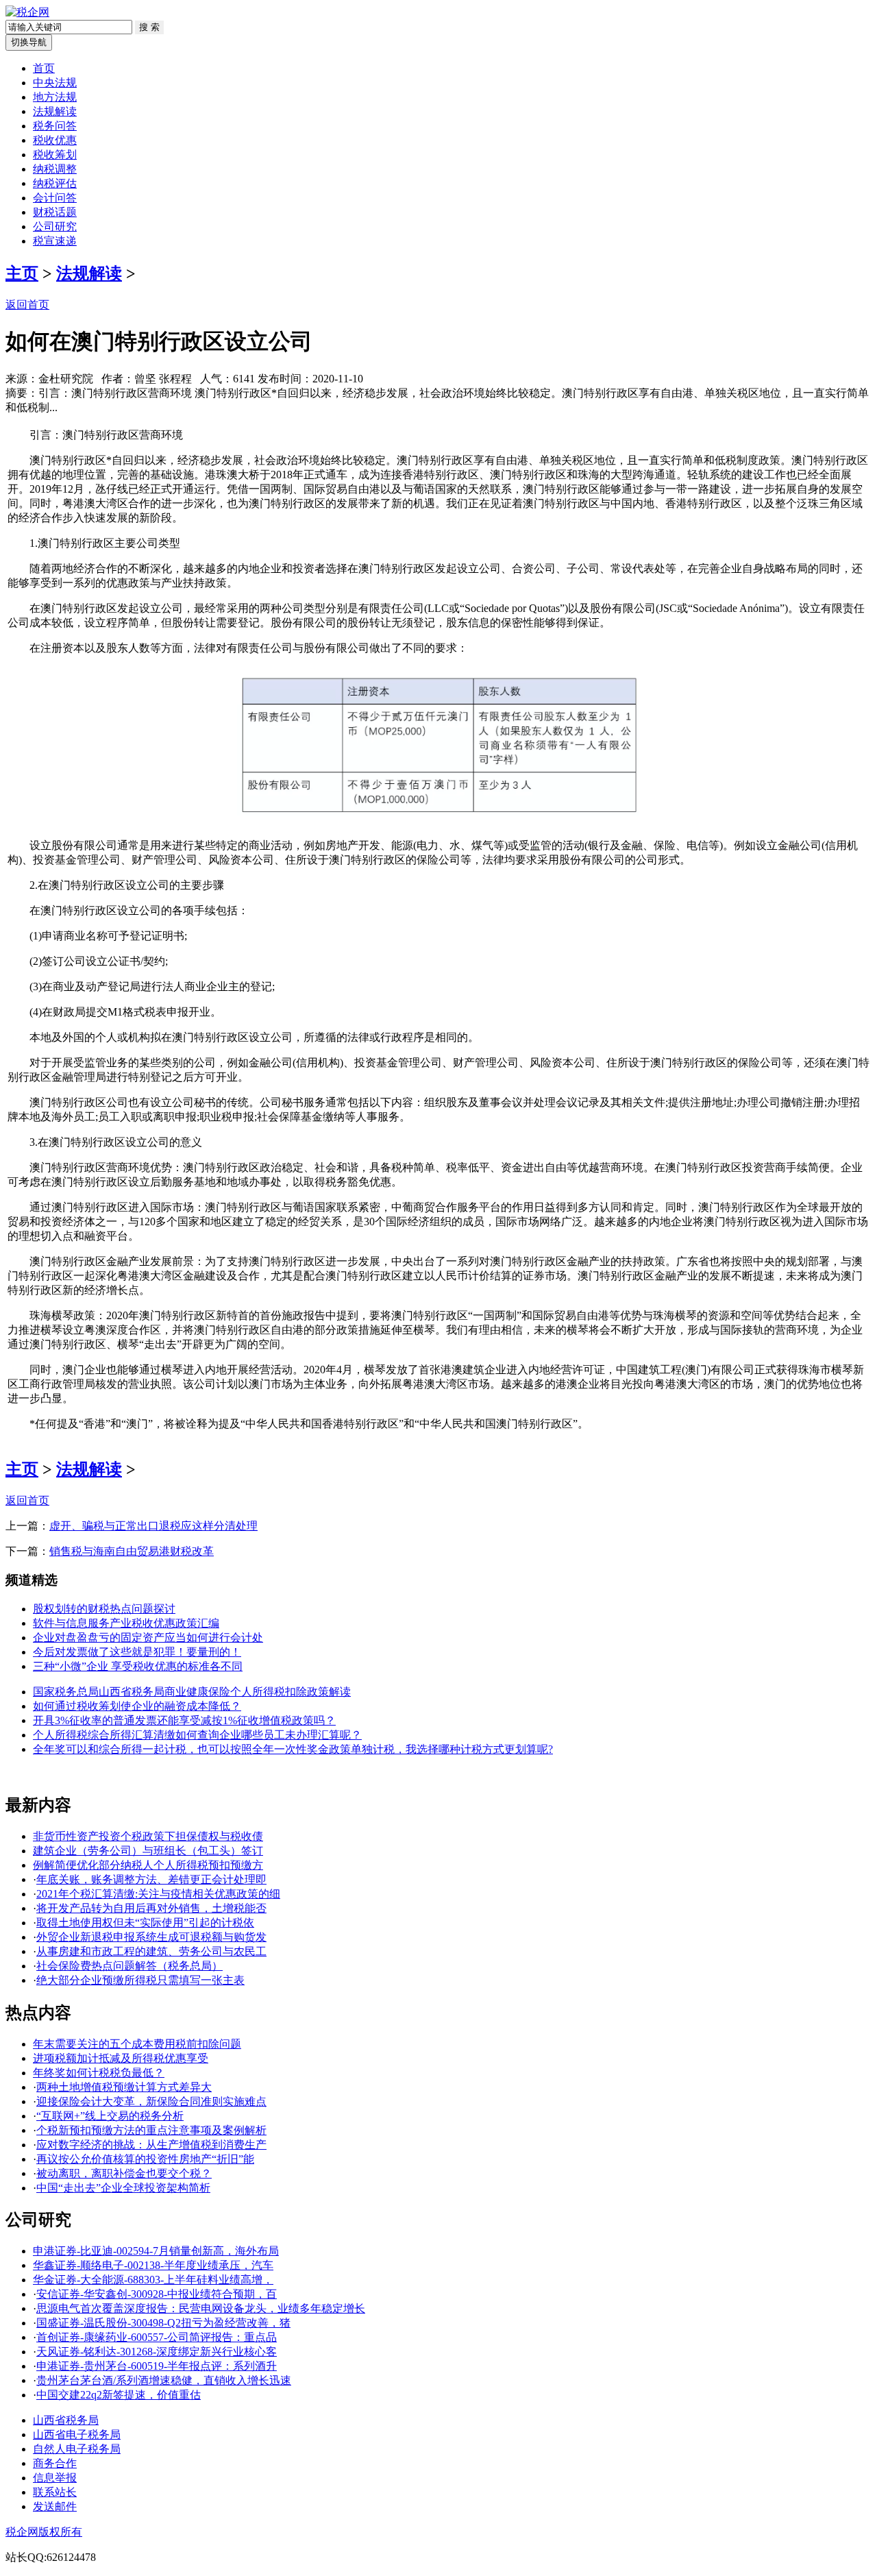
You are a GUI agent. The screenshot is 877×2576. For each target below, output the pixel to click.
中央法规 (55, 83)
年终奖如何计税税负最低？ (99, 2073)
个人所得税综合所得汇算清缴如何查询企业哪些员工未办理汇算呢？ (197, 1735)
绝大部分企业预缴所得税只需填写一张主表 (140, 1980)
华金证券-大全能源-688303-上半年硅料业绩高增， (153, 2280)
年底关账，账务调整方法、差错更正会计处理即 (151, 1879)
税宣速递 (55, 241)
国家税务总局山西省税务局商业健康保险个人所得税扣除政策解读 (192, 1692)
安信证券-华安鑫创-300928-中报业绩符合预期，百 (157, 2294)
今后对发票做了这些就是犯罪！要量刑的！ (137, 1652)
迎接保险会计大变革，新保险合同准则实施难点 (151, 2101)
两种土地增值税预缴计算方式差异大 (124, 2087)
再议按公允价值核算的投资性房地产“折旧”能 (145, 2159)
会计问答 (55, 198)
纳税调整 (55, 169)
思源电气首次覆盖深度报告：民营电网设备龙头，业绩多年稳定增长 (201, 2308)
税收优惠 (55, 140)
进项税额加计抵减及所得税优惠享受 (121, 2058)
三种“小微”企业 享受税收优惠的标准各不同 (138, 1666)
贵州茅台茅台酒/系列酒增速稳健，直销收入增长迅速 (164, 2380)
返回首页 (27, 305)
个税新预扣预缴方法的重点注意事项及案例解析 (151, 2130)
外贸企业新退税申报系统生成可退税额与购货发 (151, 1937)
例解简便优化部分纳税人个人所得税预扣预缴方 (148, 1865)
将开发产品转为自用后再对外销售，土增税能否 (151, 1908)
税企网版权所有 (44, 2532)
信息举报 (55, 2478)
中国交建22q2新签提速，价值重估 (119, 2395)
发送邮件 (55, 2506)
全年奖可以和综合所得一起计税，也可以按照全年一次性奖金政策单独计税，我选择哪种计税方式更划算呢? (293, 1749)
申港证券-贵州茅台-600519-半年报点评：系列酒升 (157, 2366)
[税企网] (27, 12)
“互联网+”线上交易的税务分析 (110, 2116)
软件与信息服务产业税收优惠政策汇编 (126, 1623)
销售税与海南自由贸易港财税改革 (132, 1551)
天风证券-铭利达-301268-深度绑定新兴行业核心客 (157, 2352)
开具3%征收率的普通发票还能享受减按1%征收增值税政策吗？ (184, 1720)
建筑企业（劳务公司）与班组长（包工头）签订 (148, 1851)
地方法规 (55, 97)
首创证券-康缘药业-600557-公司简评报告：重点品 (157, 2337)
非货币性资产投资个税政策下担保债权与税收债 (148, 1836)
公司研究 (55, 226)
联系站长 (55, 2492)
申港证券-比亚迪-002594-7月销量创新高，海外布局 (156, 2251)
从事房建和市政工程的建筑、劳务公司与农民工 (151, 1951)
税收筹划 (55, 155)
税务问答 (55, 126)
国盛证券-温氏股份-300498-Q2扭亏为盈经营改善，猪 (163, 2323)
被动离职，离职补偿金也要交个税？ (124, 2173)
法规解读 (55, 111)
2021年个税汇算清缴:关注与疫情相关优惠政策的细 (158, 1894)
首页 (44, 68)
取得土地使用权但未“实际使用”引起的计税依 (145, 1923)
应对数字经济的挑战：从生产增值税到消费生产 (151, 2145)
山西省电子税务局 (77, 2434)
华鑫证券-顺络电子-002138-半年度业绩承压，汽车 (153, 2265)
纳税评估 (55, 183)
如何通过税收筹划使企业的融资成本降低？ (137, 1706)
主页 (22, 273)
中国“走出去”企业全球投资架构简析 (123, 2188)
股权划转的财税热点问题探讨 (104, 1609)
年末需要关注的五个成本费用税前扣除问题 (137, 2044)
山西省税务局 (66, 2420)
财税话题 (55, 212)
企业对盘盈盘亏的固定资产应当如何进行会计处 (148, 1637)
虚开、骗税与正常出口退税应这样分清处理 (153, 1526)
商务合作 (55, 2463)
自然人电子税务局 (77, 2449)
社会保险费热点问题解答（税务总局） (129, 1966)
